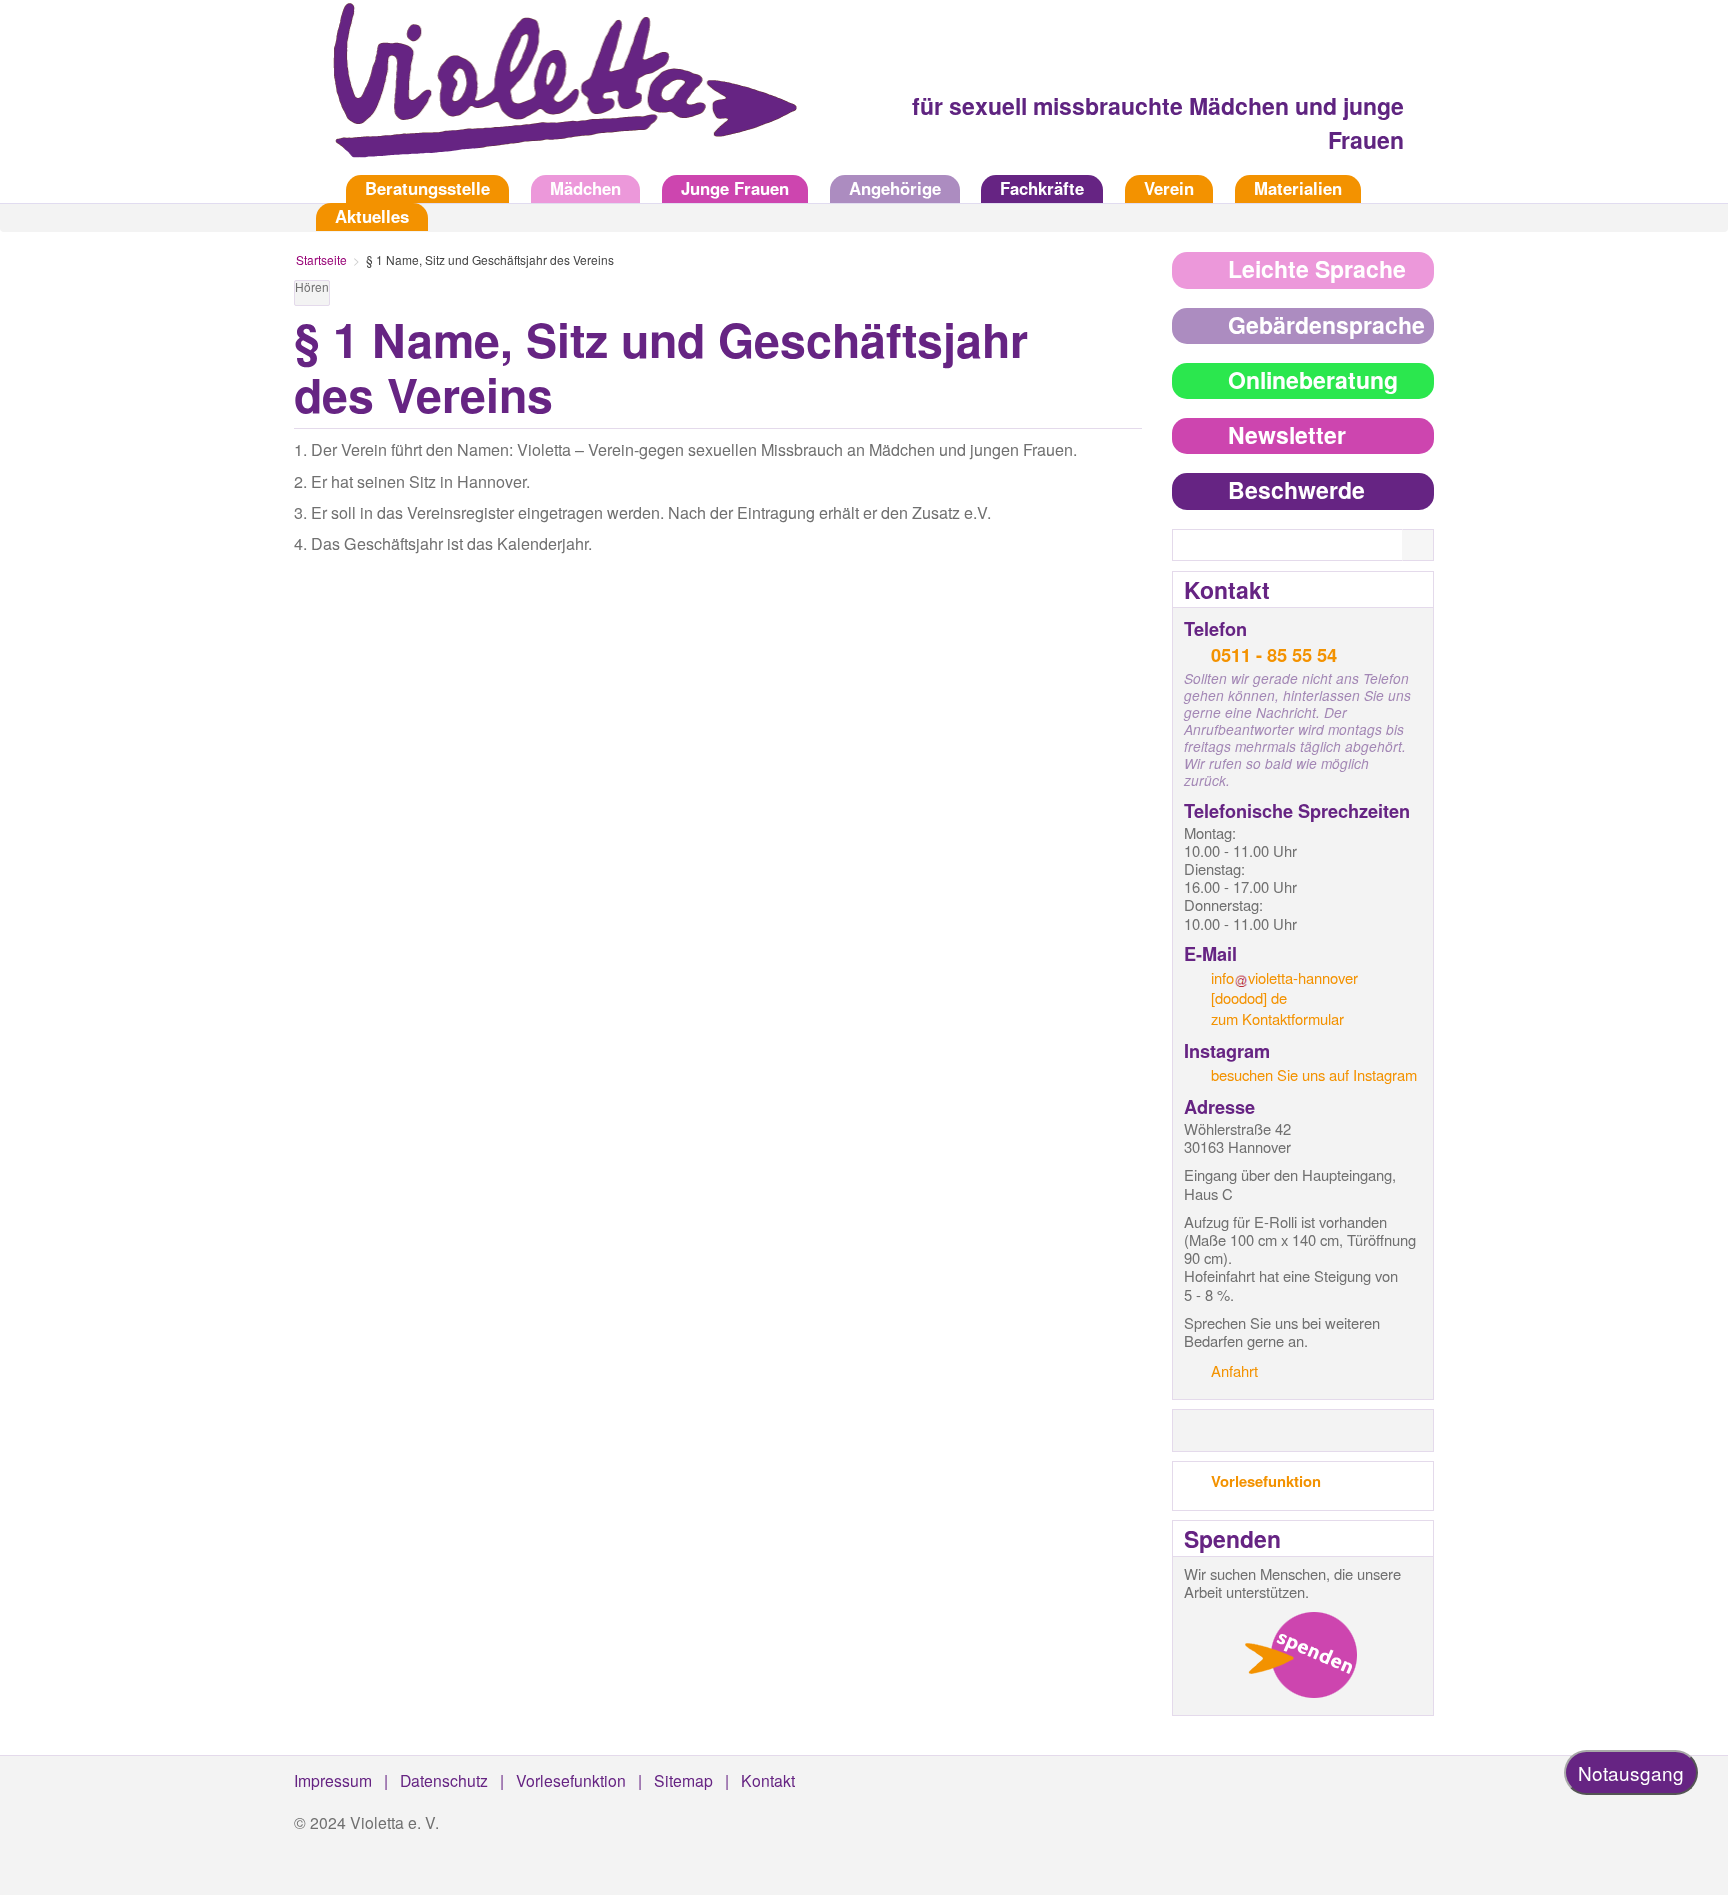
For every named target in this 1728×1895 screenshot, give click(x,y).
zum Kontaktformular (1277, 1018)
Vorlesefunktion (1266, 1481)
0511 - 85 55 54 (1274, 654)
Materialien (1298, 188)
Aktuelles (372, 216)
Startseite (309, 188)
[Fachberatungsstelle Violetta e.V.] (554, 94)
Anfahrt (1234, 1370)
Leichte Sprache (1317, 268)
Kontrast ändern (1126, 297)
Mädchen (585, 188)
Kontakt (768, 1780)
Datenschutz (444, 1780)
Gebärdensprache (1326, 324)
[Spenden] (1301, 1655)
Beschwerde (1296, 489)
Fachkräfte (1042, 188)
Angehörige (895, 188)
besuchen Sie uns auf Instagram (1314, 1074)
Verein (1169, 188)
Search (1430, 546)
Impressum (333, 1780)
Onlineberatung (1313, 379)
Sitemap (683, 1780)
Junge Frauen (735, 188)
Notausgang (1631, 1772)
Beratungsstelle (427, 188)
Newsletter (1287, 434)
